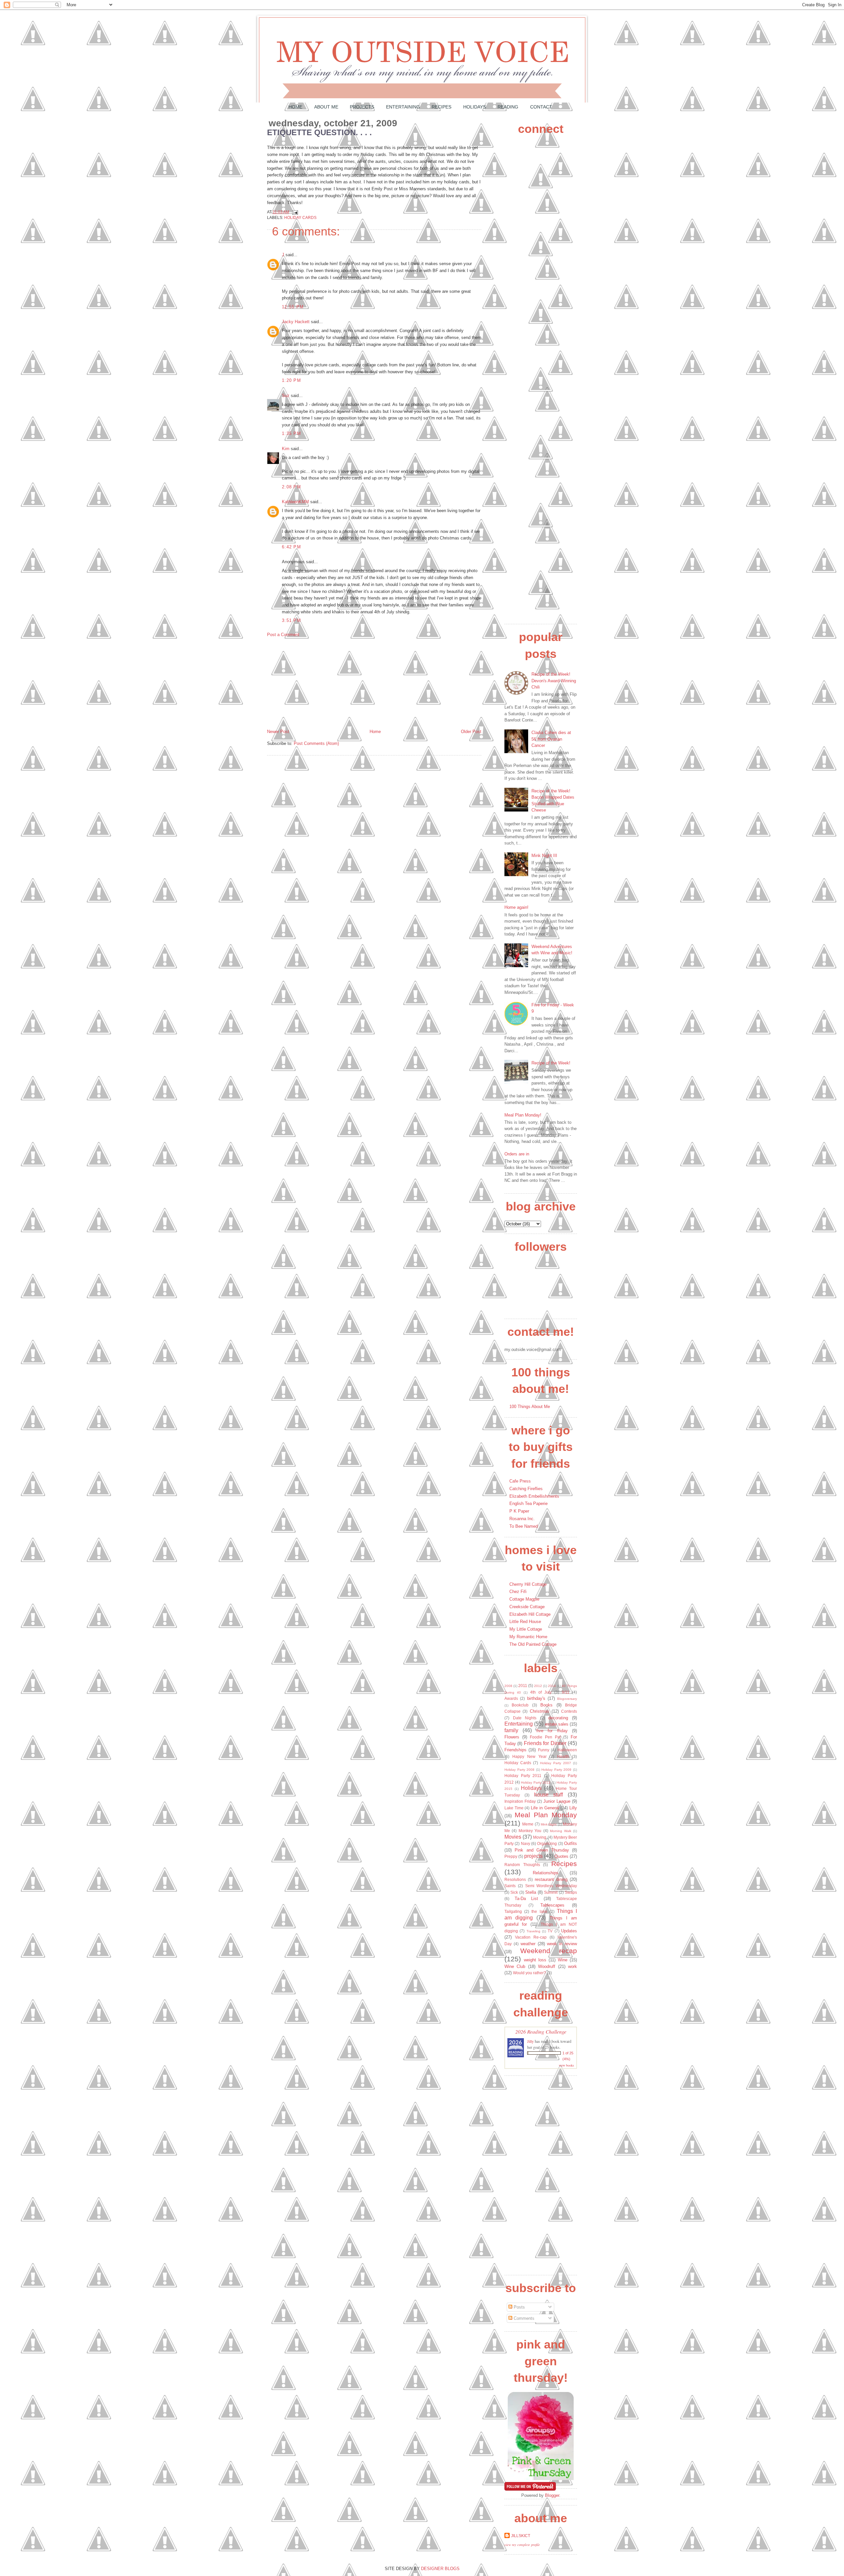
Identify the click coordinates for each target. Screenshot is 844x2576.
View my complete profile (522, 2545)
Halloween (567, 1750)
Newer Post (278, 732)
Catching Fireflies (526, 1489)
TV (550, 1931)
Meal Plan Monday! (523, 1115)
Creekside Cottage (527, 1607)
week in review (562, 1944)
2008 (508, 1686)
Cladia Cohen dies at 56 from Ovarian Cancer (551, 739)
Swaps (571, 1892)
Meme (528, 1824)
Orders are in (517, 1154)
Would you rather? (529, 1973)
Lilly (573, 1808)
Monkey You (530, 1831)
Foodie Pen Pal (545, 1737)
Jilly (530, 2041)
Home (295, 107)
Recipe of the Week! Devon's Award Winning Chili (554, 681)
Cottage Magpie (524, 1599)
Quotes (561, 1856)
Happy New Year (529, 1756)
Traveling (533, 1931)
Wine (563, 1960)
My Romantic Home (528, 1637)
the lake (539, 1911)
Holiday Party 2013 (536, 1782)
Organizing (547, 1843)
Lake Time (514, 1808)
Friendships (515, 1750)
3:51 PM (291, 620)
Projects (362, 107)
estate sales (557, 1724)
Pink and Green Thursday (542, 1850)
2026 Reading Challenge (541, 2031)
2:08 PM (291, 487)
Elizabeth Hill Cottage (530, 1614)
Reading (508, 107)
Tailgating (513, 1911)
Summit (551, 1892)
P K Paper (519, 1511)
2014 (552, 1686)
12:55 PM (293, 307)
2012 (538, 1686)
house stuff (549, 1795)
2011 (523, 1686)
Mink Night (549, 1824)
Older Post (471, 732)
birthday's (536, 1698)
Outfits (571, 1843)
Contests (569, 1711)
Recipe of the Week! (551, 1063)
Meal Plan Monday (546, 1815)
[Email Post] (294, 212)
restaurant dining (551, 1879)
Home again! (516, 907)
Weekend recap (549, 1951)
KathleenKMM (295, 502)
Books (546, 1705)
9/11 (566, 1692)
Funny (544, 1750)
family (511, 1730)
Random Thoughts (522, 1865)
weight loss (535, 1960)
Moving (540, 1837)
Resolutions (515, 1879)
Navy (526, 1843)
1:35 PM (291, 433)
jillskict (521, 2536)
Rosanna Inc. (522, 1519)
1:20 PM (291, 380)
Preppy (511, 1856)
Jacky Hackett (296, 322)
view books (566, 2065)
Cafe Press (520, 1481)
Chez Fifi (518, 1592)
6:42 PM (291, 547)
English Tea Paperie (528, 1503)
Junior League (557, 1801)
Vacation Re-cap (531, 1937)
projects (533, 1856)
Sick (514, 1892)
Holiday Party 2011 (523, 1776)
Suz (286, 396)
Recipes (441, 107)
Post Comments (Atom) (316, 743)
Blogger (552, 2495)
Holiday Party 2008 (519, 1770)
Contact (541, 107)
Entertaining (403, 107)
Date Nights (525, 1718)
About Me (326, 107)
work (573, 1966)
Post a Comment (283, 635)
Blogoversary (567, 1699)
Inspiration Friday (520, 1801)
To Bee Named (524, 1526)
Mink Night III (544, 856)
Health (563, 1756)
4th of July (541, 1692)
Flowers (512, 1737)
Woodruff (547, 1966)
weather (528, 1944)
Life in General (545, 1808)
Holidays (475, 107)
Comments (523, 2318)
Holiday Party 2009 (556, 1770)
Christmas (540, 1711)
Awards (511, 1698)
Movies (513, 1837)
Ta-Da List (527, 1899)
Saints (510, 1886)
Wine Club (515, 1966)
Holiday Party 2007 (556, 1763)
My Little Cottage (526, 1629)
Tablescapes (552, 1905)
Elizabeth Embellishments (534, 1496)
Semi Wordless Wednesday (551, 1886)
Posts (519, 2307)
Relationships (546, 1873)
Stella (531, 1892)
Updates (569, 1931)
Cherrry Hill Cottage (528, 1584)
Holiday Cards (300, 217)
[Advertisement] (316, 683)
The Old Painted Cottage (533, 1644)
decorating (558, 1718)
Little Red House (525, 1622)
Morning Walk (560, 1831)
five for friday (552, 1731)
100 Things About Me (530, 1407)
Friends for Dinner (545, 1743)
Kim (286, 449)
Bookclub (520, 1705)
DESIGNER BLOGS (440, 2569)
